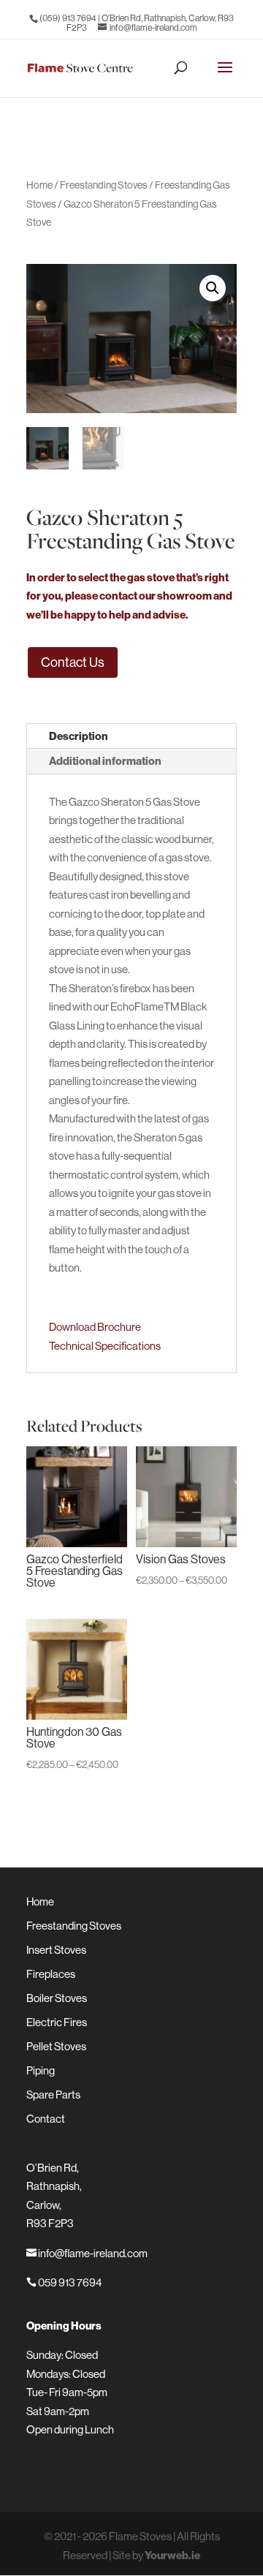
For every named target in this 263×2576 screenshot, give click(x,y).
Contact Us (73, 662)
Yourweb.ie (172, 2555)
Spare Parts (53, 2095)
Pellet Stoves (56, 2046)
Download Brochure (95, 1327)
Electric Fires (57, 2022)
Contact (46, 2119)
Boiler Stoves (57, 1998)
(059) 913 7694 (68, 18)
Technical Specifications (105, 1346)
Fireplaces (51, 1974)
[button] (213, 288)
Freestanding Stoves (104, 185)
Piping (41, 2070)
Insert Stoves (56, 1950)
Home (39, 185)
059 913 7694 (64, 2282)
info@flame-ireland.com (87, 2253)
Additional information (105, 761)
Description (79, 736)
